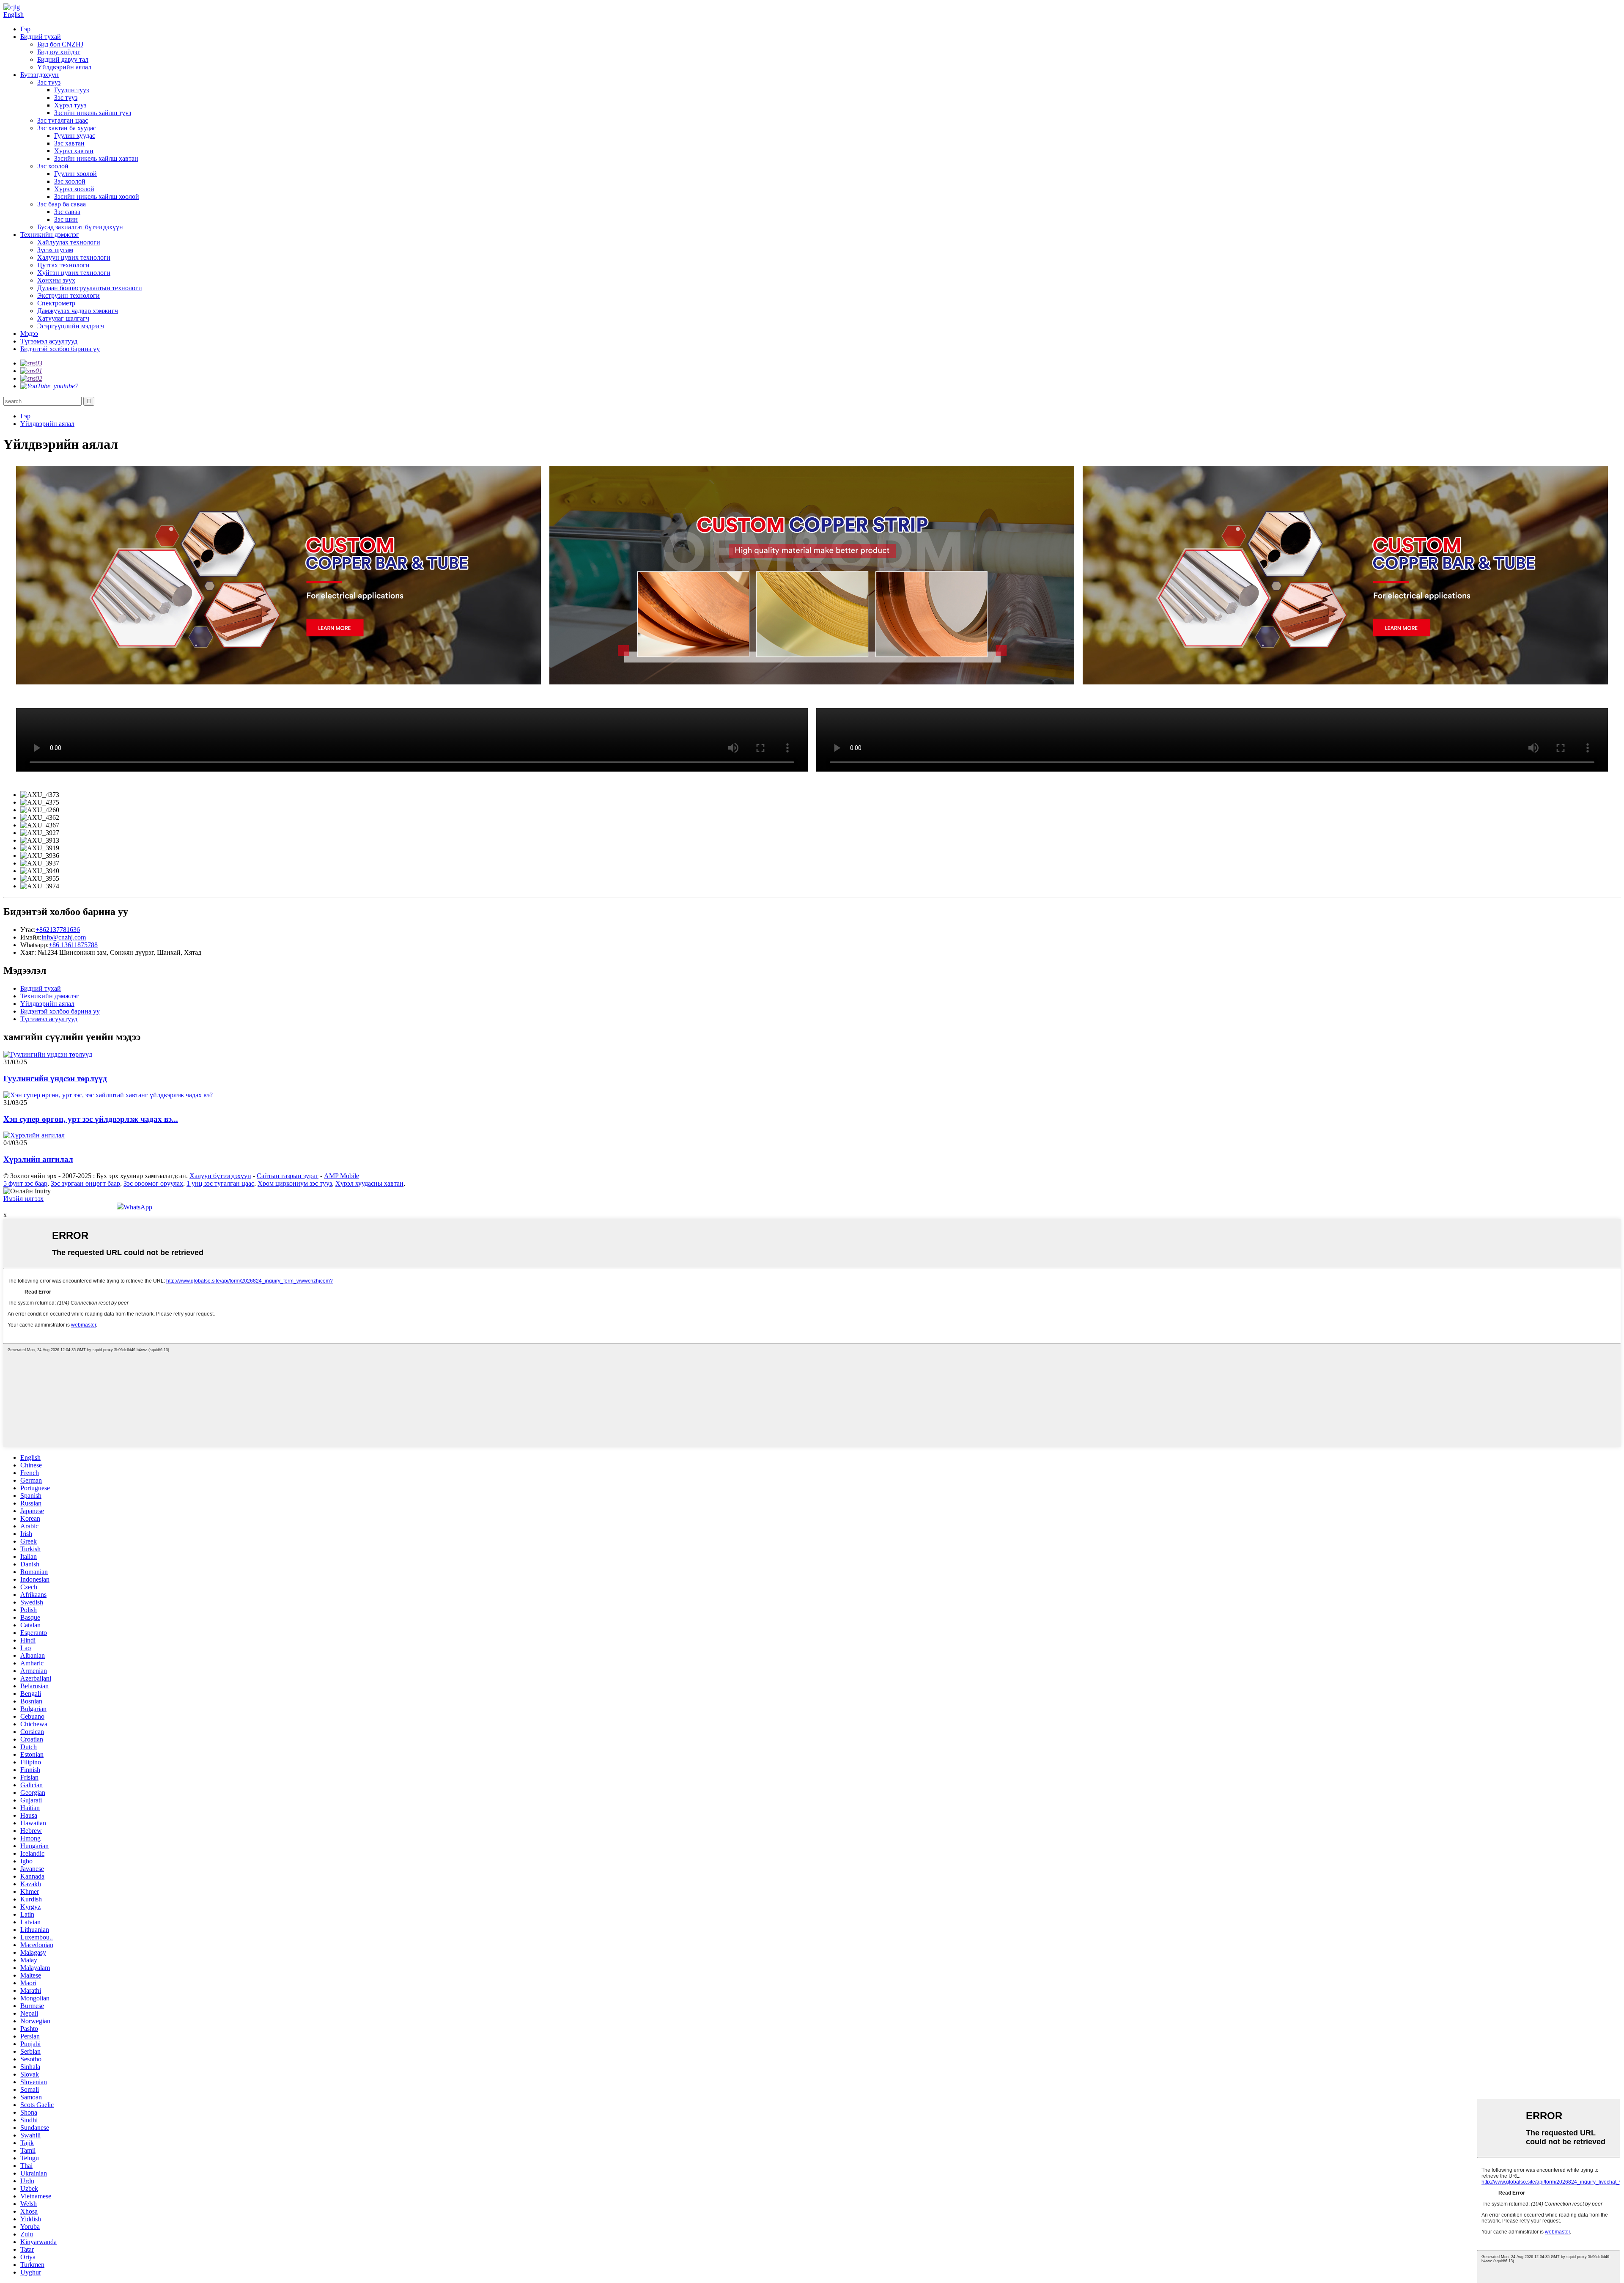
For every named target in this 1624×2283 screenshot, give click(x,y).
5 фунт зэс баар (25, 1183)
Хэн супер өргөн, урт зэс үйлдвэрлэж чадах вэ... (91, 1119)
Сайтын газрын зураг (288, 1176)
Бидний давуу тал (63, 59)
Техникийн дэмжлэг (50, 235)
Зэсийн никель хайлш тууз (93, 113)
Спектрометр (56, 303)
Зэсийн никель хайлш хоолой (97, 196)
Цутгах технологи (63, 265)
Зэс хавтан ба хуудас (67, 128)
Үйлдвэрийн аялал (64, 67)
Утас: (28, 930)
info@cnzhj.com (64, 937)
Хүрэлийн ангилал (38, 1159)
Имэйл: (31, 937)
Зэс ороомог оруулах (153, 1183)
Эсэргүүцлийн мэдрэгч (71, 326)
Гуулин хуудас (75, 136)
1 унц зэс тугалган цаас (220, 1183)
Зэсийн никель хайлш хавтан (96, 158)
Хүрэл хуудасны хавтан (369, 1183)
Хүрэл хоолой (74, 189)
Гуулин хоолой (75, 174)
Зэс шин (66, 219)
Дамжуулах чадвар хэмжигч (78, 311)
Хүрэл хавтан (74, 151)
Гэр (25, 29)
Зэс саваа (67, 212)
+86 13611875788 (73, 945)
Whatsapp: (34, 945)
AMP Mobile (342, 1176)
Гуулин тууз (71, 90)
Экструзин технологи (69, 295)
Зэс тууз (49, 82)
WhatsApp (138, 1207)
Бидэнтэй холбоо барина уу (60, 349)
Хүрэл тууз (70, 105)
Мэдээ (29, 334)
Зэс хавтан (69, 143)
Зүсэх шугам (55, 250)
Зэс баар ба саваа (62, 204)
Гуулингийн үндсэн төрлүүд (55, 1078)
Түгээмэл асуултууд (49, 341)
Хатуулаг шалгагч (63, 318)
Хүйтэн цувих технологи (74, 273)
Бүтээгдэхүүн (40, 75)
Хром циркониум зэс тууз (295, 1183)
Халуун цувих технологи (74, 257)
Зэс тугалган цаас (63, 120)
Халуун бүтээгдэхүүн (220, 1176)
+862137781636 (58, 930)
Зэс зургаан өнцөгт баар (85, 1183)
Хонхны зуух (56, 280)
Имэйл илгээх (23, 1199)
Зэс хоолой (53, 166)
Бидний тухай (41, 37)
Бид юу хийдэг (59, 52)
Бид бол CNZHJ (60, 44)
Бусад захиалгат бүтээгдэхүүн (80, 227)
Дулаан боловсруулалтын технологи (90, 288)
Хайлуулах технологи (69, 242)
